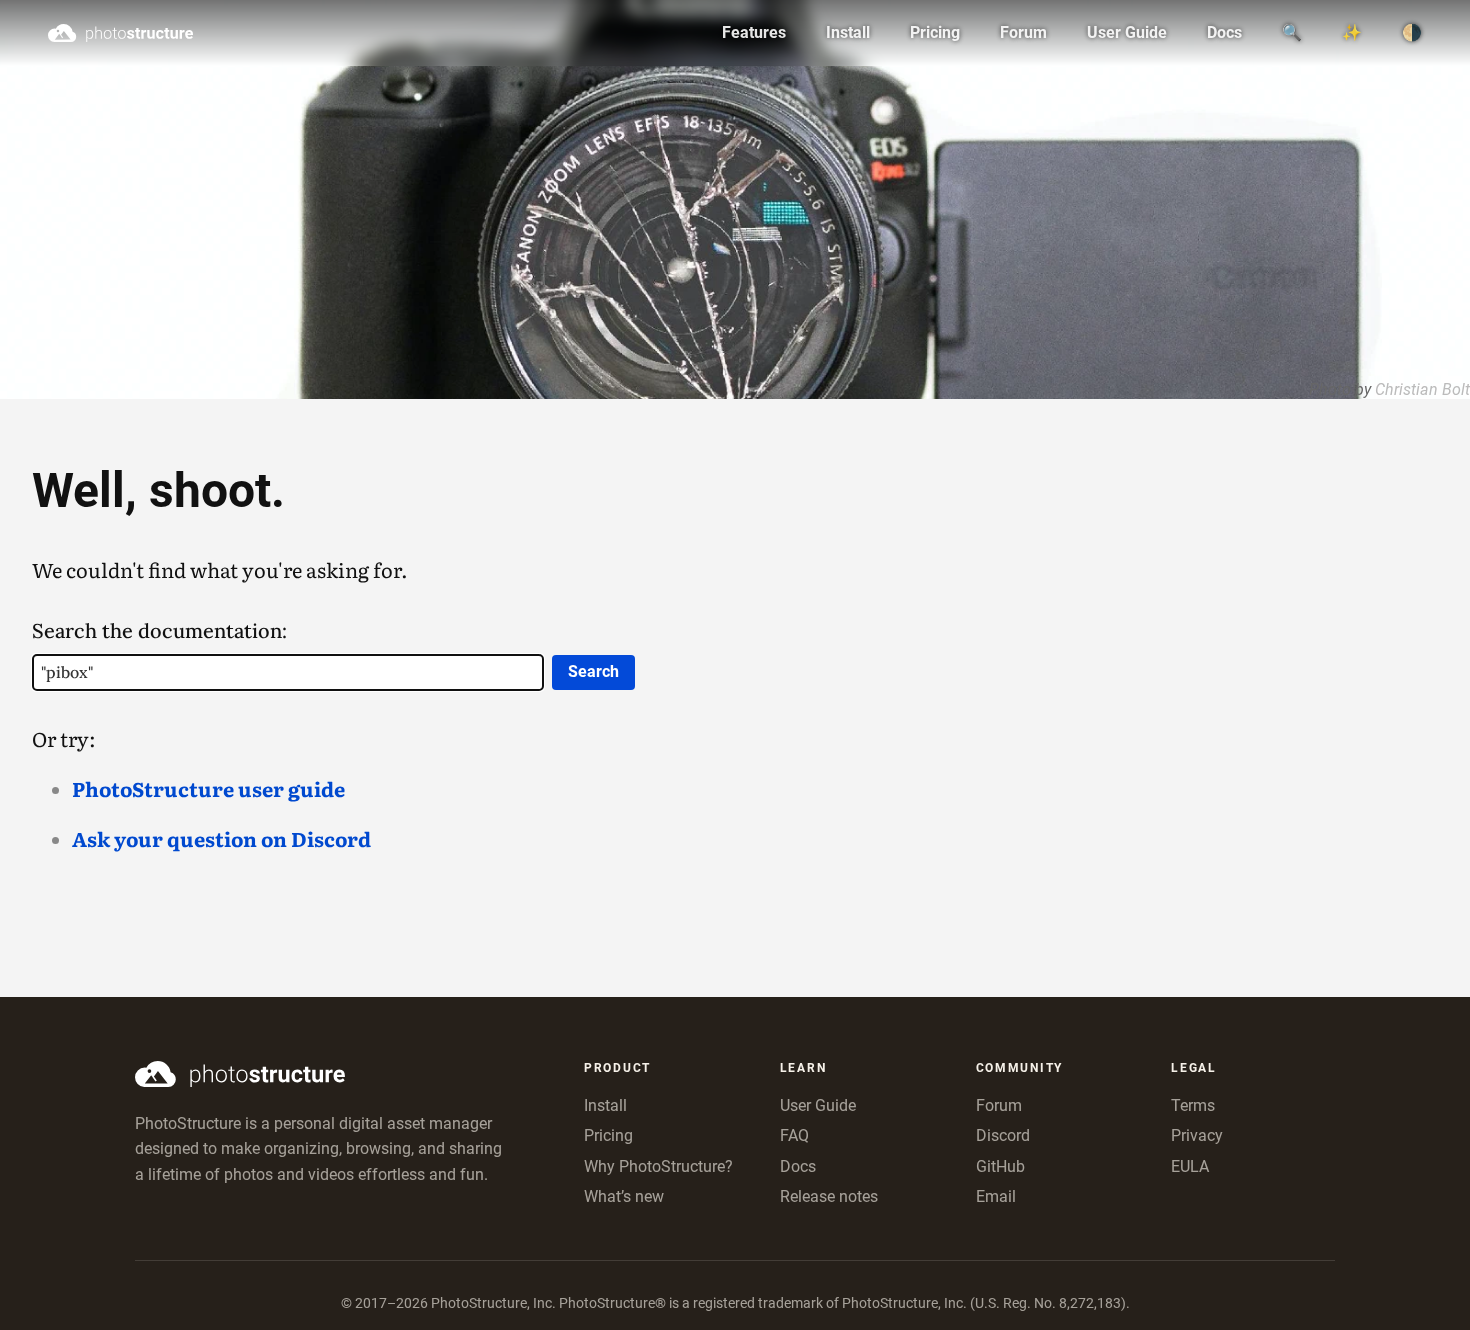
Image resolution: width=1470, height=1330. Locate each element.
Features (754, 32)
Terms (1193, 1105)
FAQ (794, 1135)
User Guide (1127, 32)
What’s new (624, 1196)
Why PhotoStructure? (658, 1166)
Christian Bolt (1422, 389)
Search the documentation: (159, 630)
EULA (1190, 1166)
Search (593, 671)
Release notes (829, 1196)
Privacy (1197, 1135)
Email (996, 1196)
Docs (1224, 32)
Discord (1003, 1135)
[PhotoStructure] (323, 1074)
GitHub (1000, 1166)
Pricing (935, 32)
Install (848, 32)
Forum (1023, 32)
